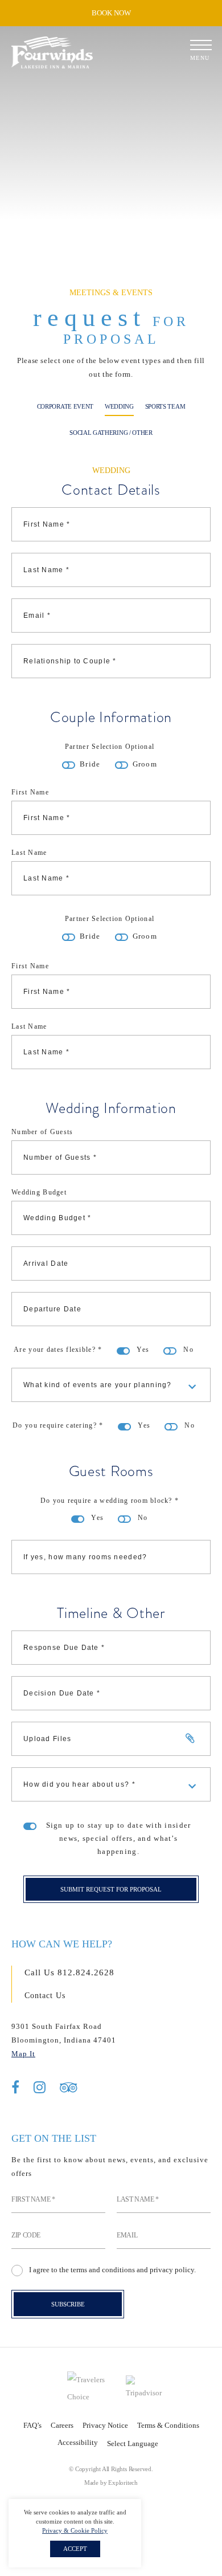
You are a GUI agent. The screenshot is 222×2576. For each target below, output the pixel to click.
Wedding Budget (39, 1192)
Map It (23, 2054)
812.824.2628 (86, 1972)
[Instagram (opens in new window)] (40, 2088)
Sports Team (165, 406)
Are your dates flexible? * (58, 1350)
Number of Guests (42, 1132)
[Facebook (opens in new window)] (15, 2088)
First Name (30, 792)
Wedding (119, 406)
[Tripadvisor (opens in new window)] (69, 2088)
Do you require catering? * (58, 1425)
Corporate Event (65, 406)
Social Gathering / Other (111, 433)
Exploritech (123, 2483)
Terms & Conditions (168, 2425)
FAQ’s (32, 2425)
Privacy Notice (105, 2425)
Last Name (29, 853)
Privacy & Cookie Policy (75, 2530)
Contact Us (45, 1996)
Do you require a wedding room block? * (110, 1501)
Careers (62, 2425)
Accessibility (78, 2442)
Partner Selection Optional (110, 747)
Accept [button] (75, 2549)
